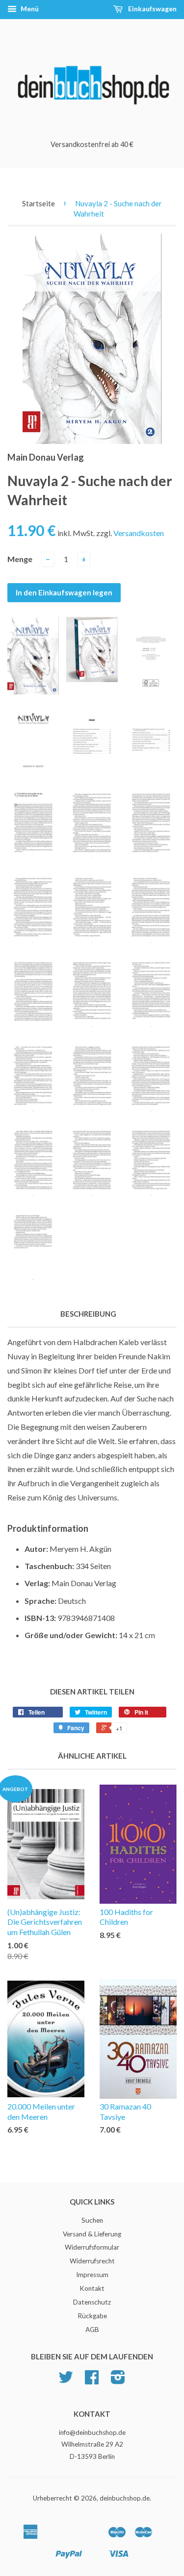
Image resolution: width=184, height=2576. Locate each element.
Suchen (92, 2220)
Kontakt (92, 2288)
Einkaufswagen (152, 9)
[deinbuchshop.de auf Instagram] (118, 2380)
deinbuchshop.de (125, 2498)
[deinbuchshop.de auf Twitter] (66, 2380)
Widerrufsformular (92, 2247)
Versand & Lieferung (92, 2234)
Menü (29, 9)
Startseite (39, 203)
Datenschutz (92, 2302)
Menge (20, 559)
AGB (92, 2330)
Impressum (92, 2275)
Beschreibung (88, 1314)
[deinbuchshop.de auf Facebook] (92, 2380)
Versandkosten (139, 533)
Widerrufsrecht (92, 2261)
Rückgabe (92, 2316)
